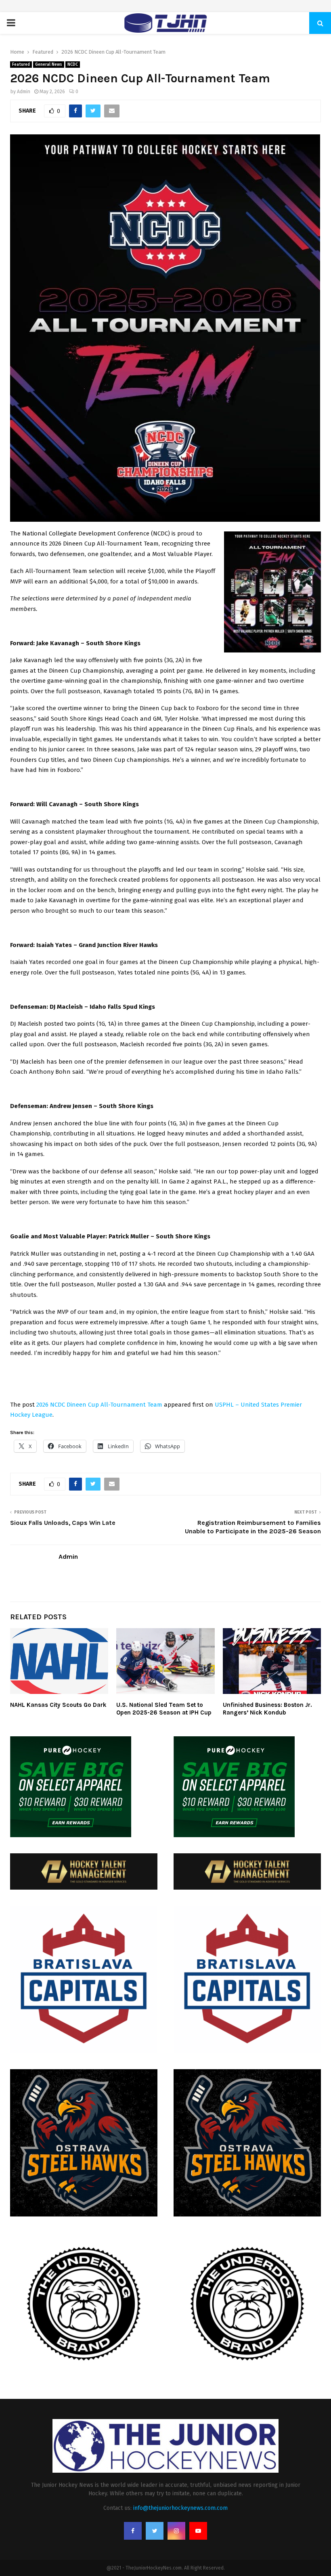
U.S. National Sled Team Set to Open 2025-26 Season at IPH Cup (164, 1709)
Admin (24, 92)
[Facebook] (133, 2531)
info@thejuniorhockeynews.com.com (180, 2508)
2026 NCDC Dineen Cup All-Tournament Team (99, 1405)
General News (49, 65)
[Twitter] (155, 2531)
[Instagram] (176, 2531)
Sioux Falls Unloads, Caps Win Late (63, 1523)
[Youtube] (198, 2531)
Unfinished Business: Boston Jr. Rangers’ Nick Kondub (267, 1709)
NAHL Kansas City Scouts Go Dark (58, 1705)
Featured (21, 65)
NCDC (73, 65)
